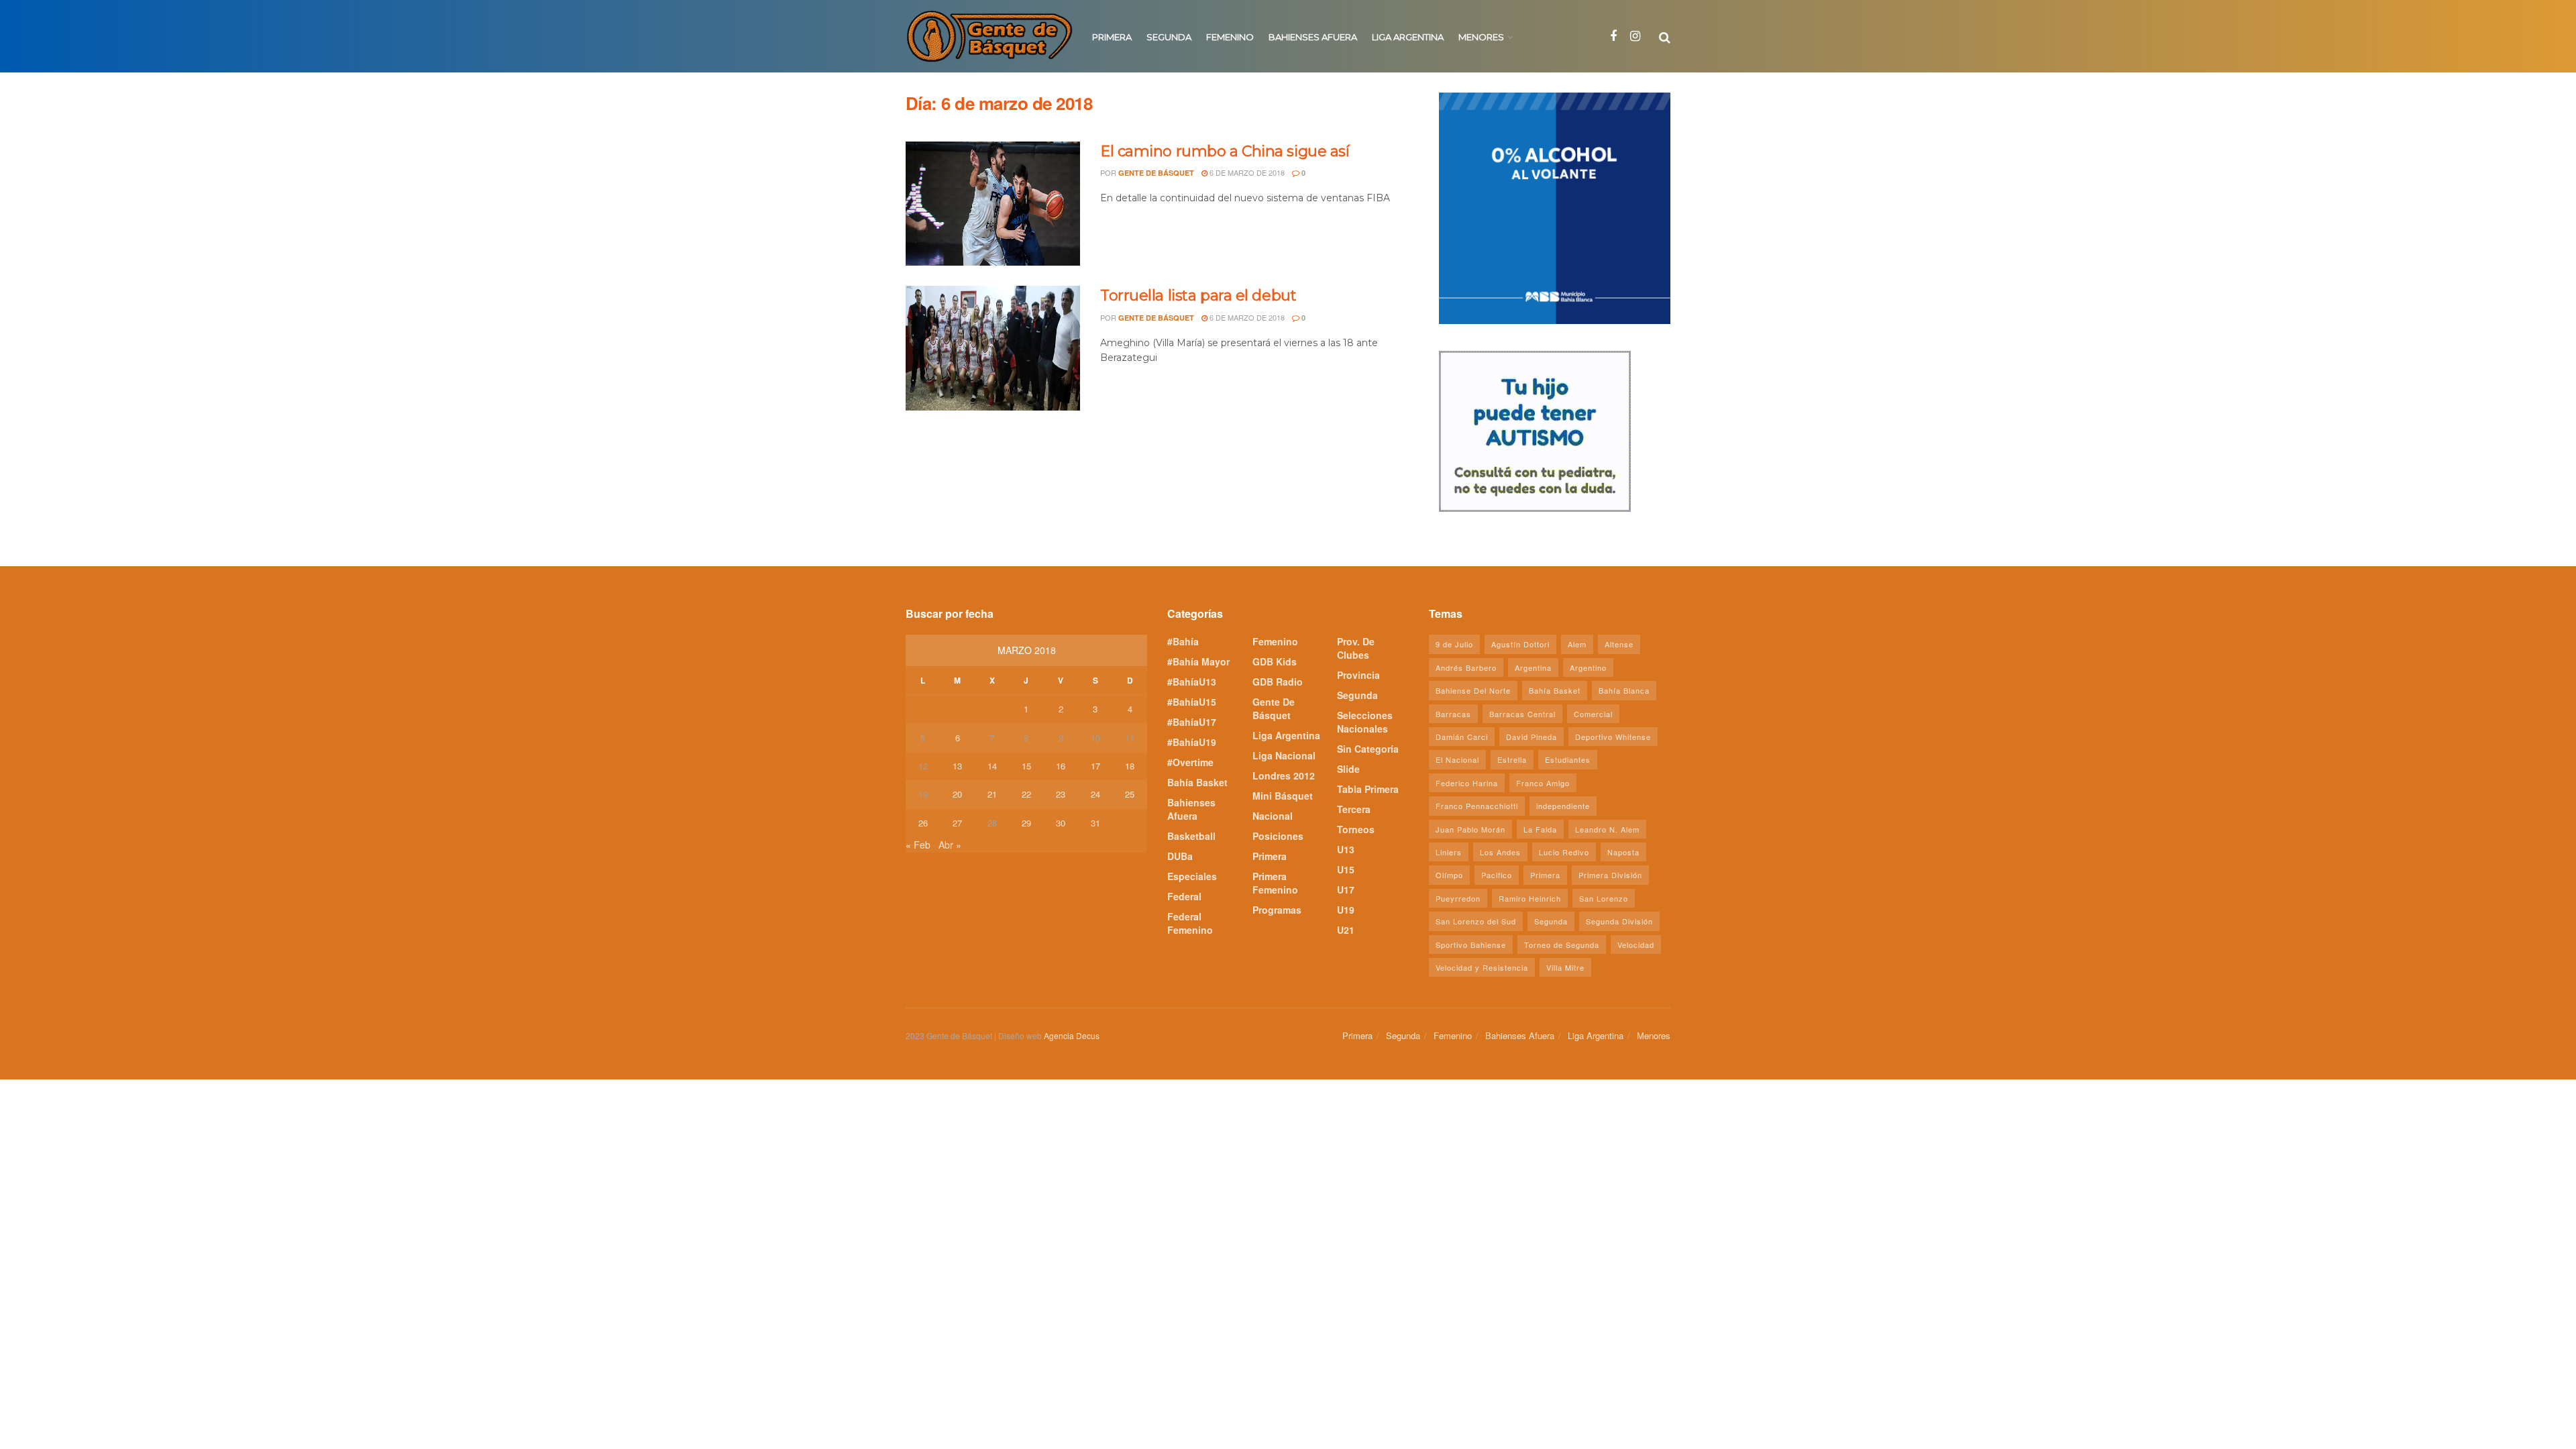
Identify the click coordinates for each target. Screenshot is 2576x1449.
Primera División (1610, 875)
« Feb (918, 845)
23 (1061, 794)
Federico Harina (1467, 783)
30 (1061, 823)
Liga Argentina (1408, 37)
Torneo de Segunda (1562, 945)
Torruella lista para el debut (1198, 296)
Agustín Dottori (1520, 644)
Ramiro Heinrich (1530, 898)
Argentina (1533, 667)
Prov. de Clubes (1356, 648)
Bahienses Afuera (1313, 37)
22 (1026, 794)
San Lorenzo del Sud (1476, 921)
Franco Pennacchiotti (1477, 806)
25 (1130, 794)
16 (1061, 766)
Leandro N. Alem (1607, 829)
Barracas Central (1522, 714)
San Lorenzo (1604, 898)
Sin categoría (1368, 749)
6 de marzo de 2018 (1246, 172)
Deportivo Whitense (1613, 737)
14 (992, 766)
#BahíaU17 (1192, 722)
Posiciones (1278, 836)
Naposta (1623, 852)
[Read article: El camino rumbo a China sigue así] (993, 204)
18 (1130, 766)
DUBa (1180, 856)
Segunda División (1619, 921)
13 (957, 766)
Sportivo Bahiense (1471, 945)
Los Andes (1500, 852)
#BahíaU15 (1192, 702)
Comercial (1593, 714)
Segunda (1169, 37)
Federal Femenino (1190, 923)
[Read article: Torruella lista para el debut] (993, 348)
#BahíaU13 (1192, 682)
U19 (1346, 910)
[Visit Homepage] (989, 36)
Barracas (1453, 714)
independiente (1563, 806)
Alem (1577, 644)
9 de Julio (1454, 644)
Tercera (1354, 809)
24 (1095, 794)
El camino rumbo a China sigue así (1225, 151)
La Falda (1540, 829)
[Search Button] (1665, 36)
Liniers (1449, 852)
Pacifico (1497, 875)
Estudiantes (1568, 759)
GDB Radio (1278, 682)
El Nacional (1457, 759)
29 (1026, 823)
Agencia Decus (1072, 1035)
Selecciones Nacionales (1365, 722)
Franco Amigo (1543, 783)
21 (992, 794)
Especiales (1192, 876)
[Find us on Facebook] (1613, 36)
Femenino (1230, 37)
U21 (1346, 930)
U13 (1346, 849)
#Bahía (1183, 641)
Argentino (1588, 667)
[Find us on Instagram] (1635, 36)
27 (957, 823)
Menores (1481, 37)
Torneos (1356, 829)
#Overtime (1190, 762)
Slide (1348, 769)
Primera (1112, 37)
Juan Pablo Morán (1470, 829)
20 (957, 794)
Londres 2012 (1284, 775)
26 (923, 823)
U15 (1346, 869)
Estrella (1512, 759)
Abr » (950, 845)
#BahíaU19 (1192, 742)
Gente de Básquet (1156, 173)
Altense (1619, 644)
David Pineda (1532, 737)
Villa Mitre (1565, 967)
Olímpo (1449, 875)
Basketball (1191, 836)
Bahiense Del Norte (1473, 690)
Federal (1184, 896)
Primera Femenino (1275, 883)
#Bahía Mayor (1198, 661)
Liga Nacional (1284, 755)
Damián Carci (1462, 737)
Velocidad (1636, 945)
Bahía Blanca (1624, 690)
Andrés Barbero (1466, 667)
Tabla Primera (1368, 789)
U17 (1346, 890)
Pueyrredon (1458, 898)
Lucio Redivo (1564, 852)
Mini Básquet (1283, 796)
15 (1026, 766)
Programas (1277, 910)
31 (1095, 823)
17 (1095, 766)
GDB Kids (1275, 661)
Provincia (1358, 675)
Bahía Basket (1197, 782)
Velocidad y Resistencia (1482, 967)
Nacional (1273, 816)
